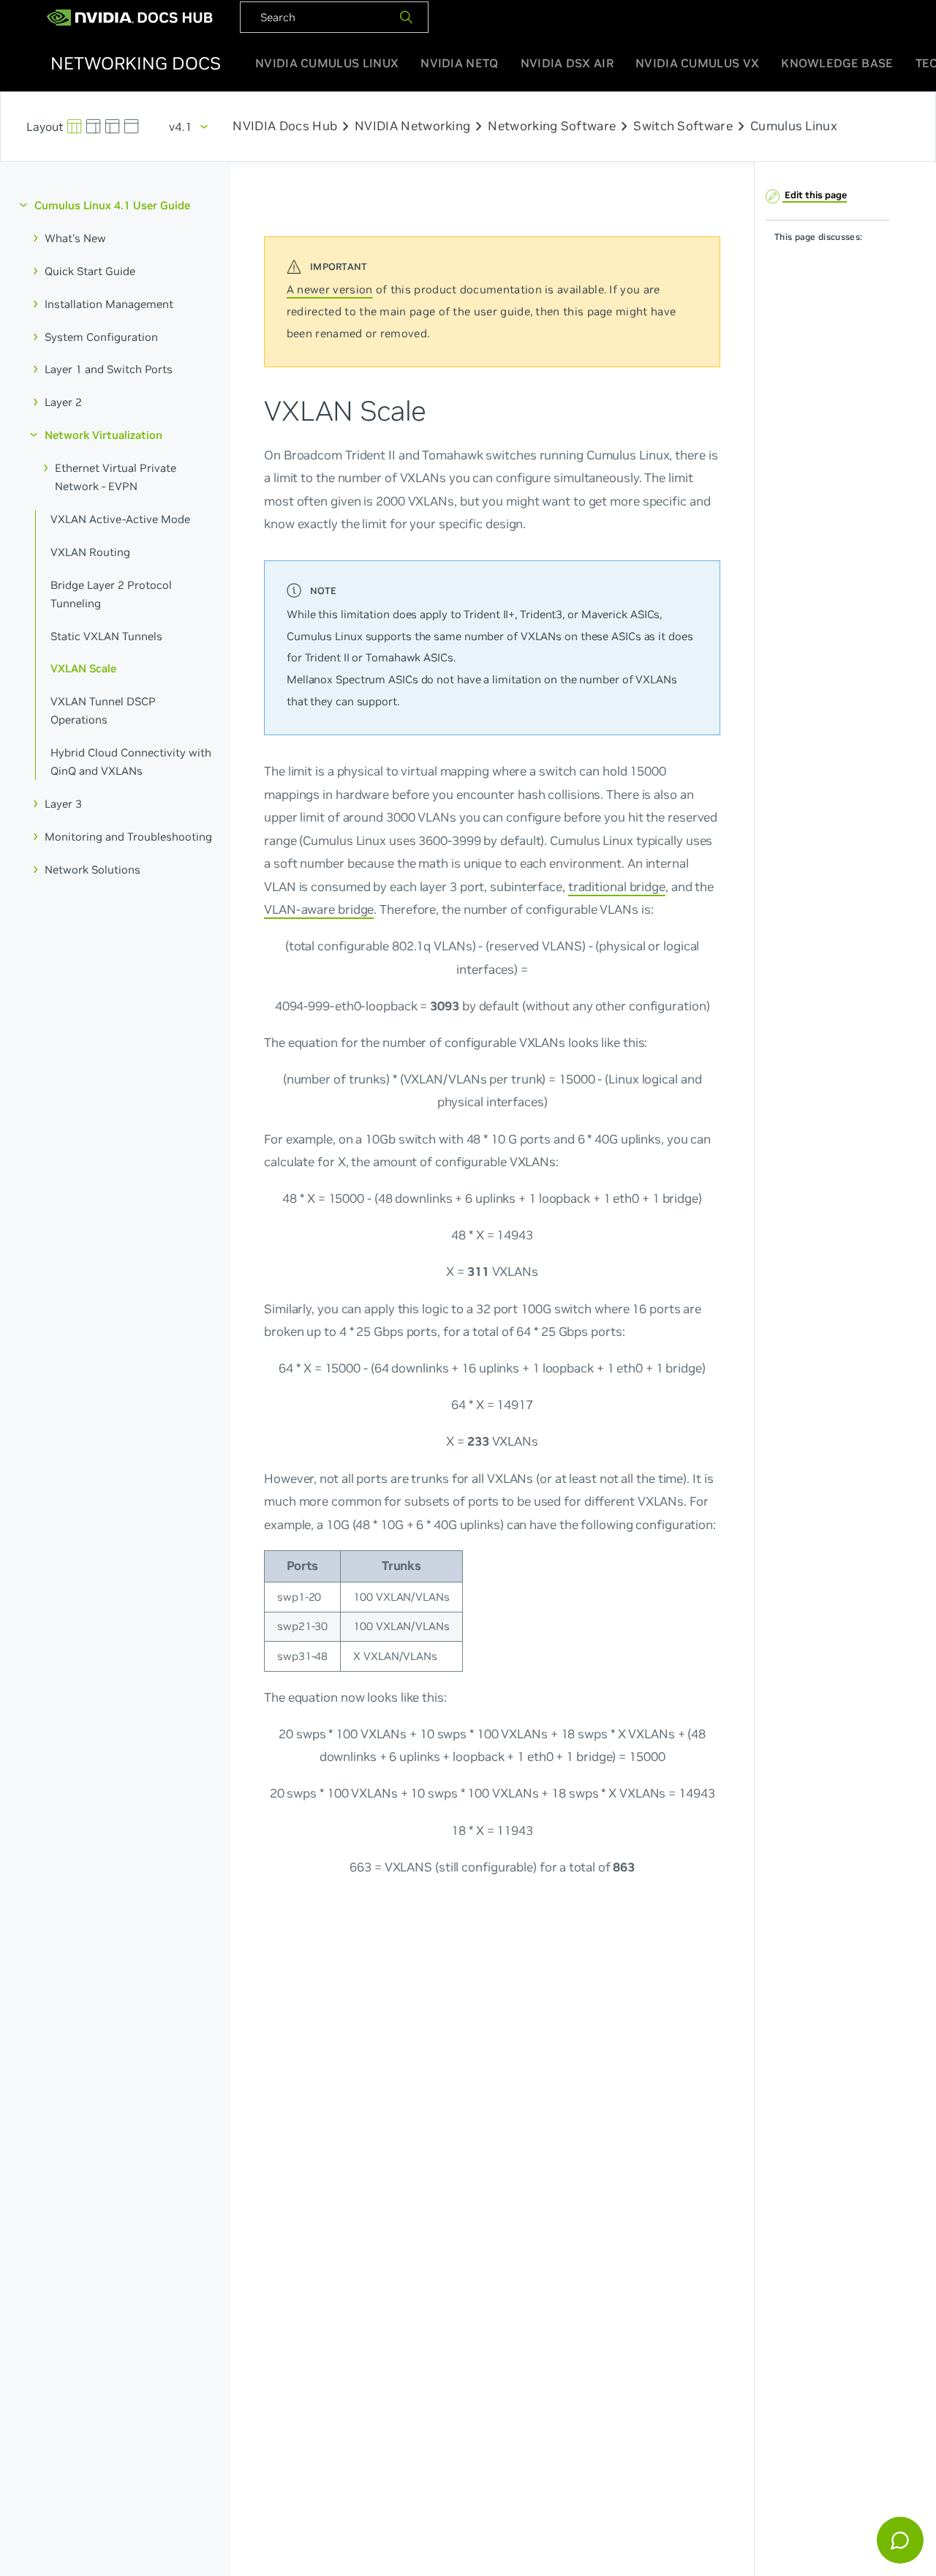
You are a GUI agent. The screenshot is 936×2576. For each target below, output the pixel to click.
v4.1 (181, 127)
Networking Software (552, 127)
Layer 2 (63, 402)
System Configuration (101, 336)
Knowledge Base (837, 63)
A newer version (330, 289)
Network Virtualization (103, 435)
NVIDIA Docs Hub (285, 127)
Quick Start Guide (90, 270)
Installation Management (109, 303)
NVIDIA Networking (412, 127)
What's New (75, 238)
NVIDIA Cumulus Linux (327, 63)
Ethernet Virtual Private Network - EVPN (116, 477)
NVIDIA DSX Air (567, 63)
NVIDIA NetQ (459, 63)
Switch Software (683, 127)
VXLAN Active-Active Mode (120, 519)
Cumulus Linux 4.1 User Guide (112, 205)
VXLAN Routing (90, 551)
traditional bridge (617, 886)
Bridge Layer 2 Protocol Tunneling (111, 593)
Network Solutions (93, 869)
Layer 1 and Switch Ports (109, 369)
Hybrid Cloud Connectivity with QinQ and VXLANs (131, 762)
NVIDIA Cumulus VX (697, 63)
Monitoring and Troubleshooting (128, 837)
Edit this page (815, 195)
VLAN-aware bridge (319, 909)
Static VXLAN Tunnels (106, 635)
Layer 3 (63, 804)
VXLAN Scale (83, 668)
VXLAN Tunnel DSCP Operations (103, 710)
